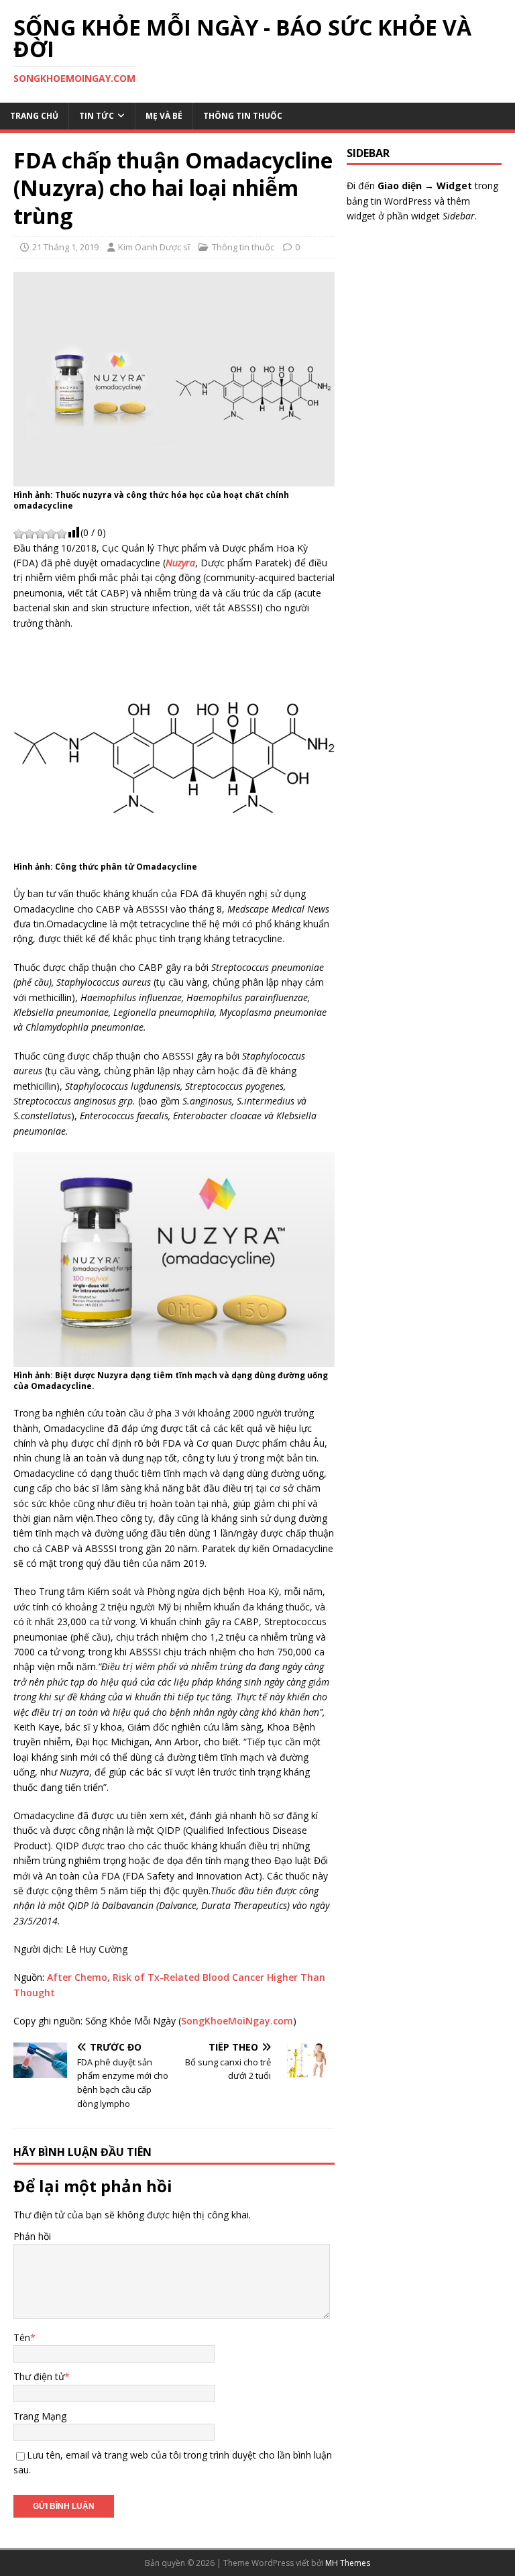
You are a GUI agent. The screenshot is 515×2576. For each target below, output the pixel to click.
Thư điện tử (39, 2376)
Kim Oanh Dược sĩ (154, 247)
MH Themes (348, 2563)
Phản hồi (32, 2236)
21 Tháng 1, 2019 (65, 247)
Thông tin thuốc (243, 116)
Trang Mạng (40, 2416)
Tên (22, 2337)
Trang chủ (34, 116)
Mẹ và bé (164, 116)
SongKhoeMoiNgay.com (237, 2021)
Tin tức (97, 116)
